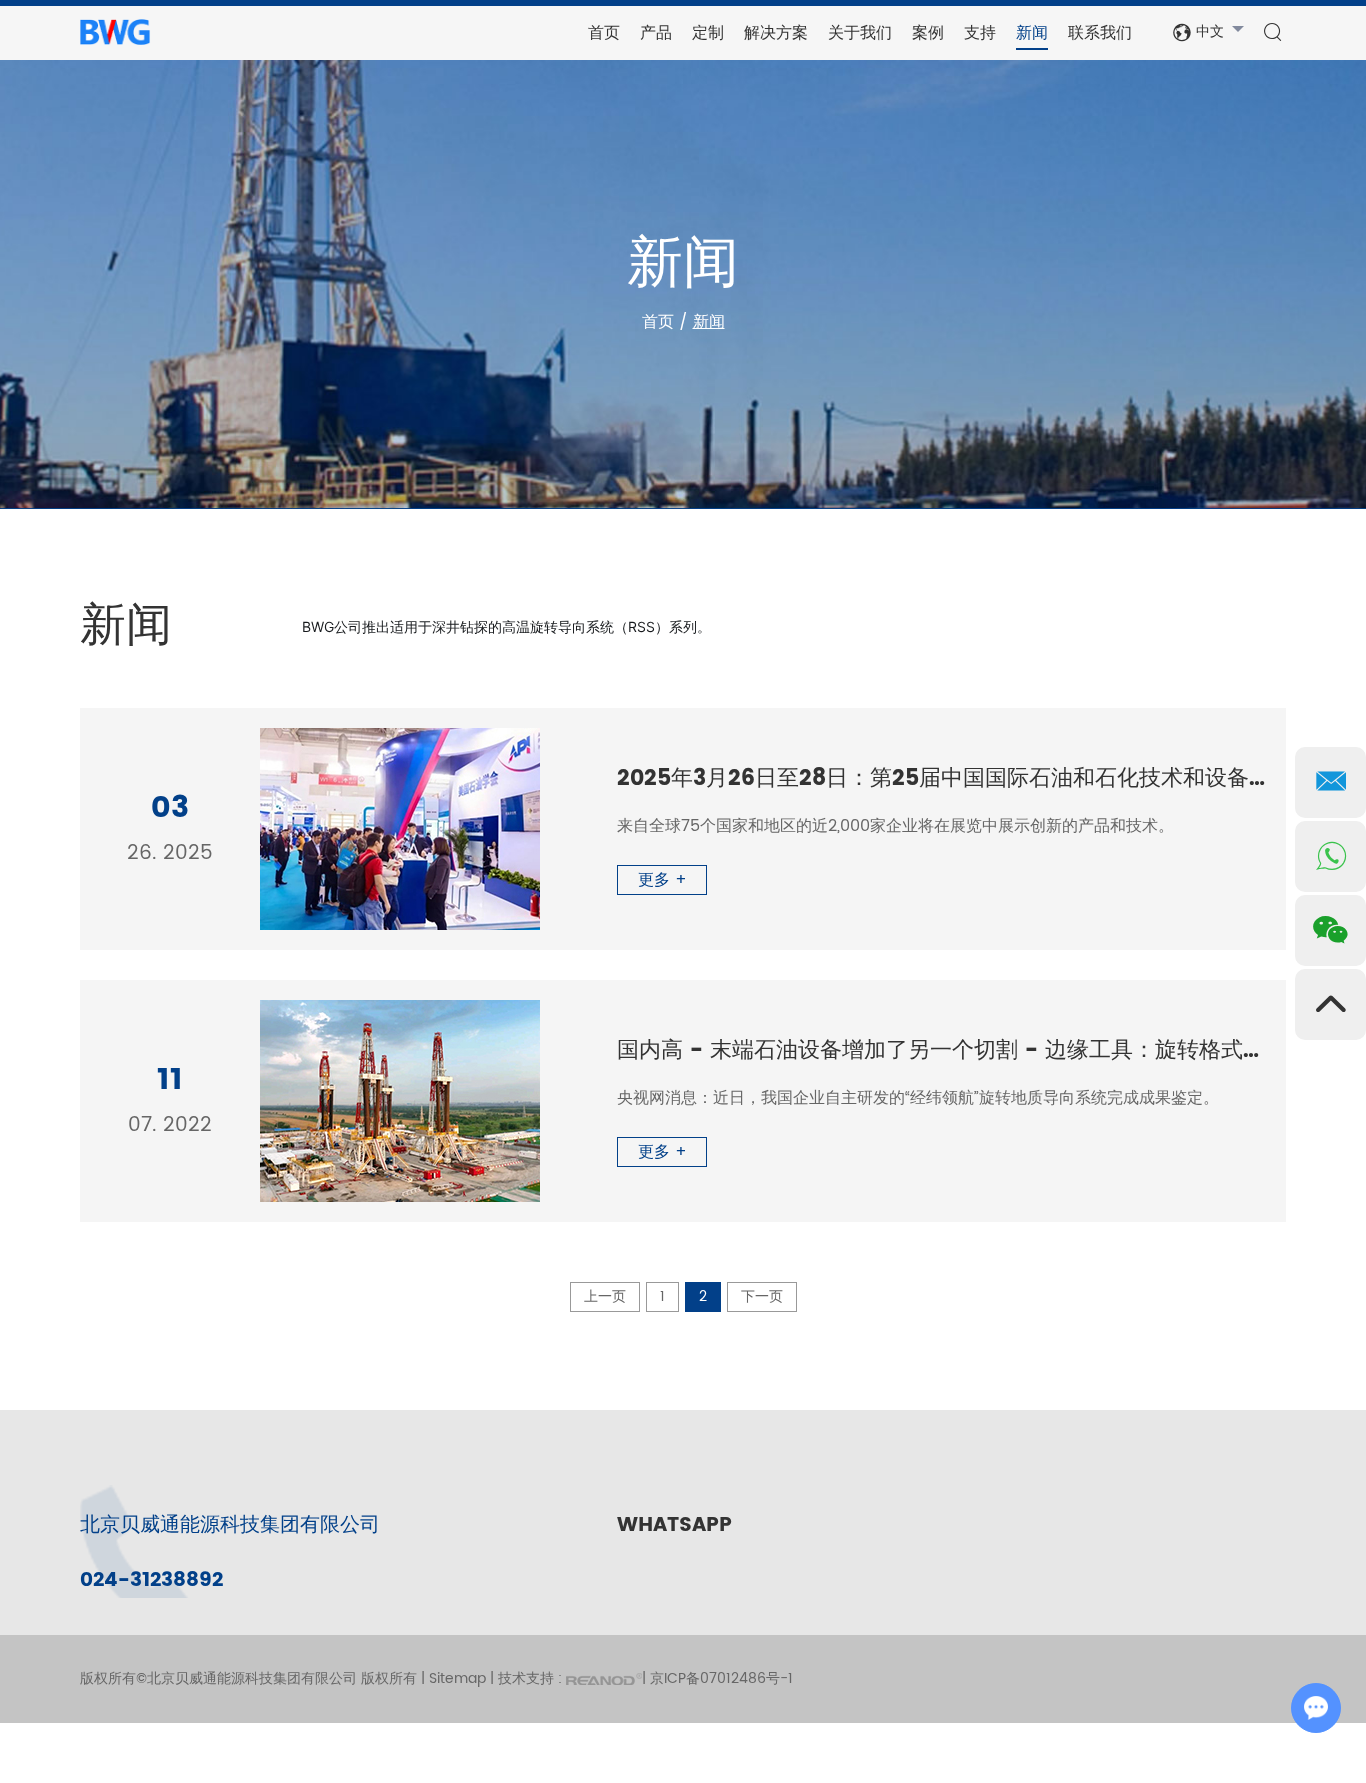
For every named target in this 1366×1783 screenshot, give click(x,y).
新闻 (1032, 32)
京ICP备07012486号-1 (721, 1678)
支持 (980, 32)
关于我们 (860, 32)
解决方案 (776, 32)
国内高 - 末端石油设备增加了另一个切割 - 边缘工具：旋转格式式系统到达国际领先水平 (941, 1051)
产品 (656, 32)
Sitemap (457, 1678)
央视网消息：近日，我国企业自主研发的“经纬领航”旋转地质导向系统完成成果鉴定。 (918, 1098)
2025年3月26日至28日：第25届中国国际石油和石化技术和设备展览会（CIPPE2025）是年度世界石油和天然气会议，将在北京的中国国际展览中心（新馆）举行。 (941, 779)
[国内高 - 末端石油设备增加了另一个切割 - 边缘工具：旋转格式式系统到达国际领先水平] (400, 1101)
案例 (928, 32)
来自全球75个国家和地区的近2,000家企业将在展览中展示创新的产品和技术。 (895, 826)
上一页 (605, 1296)
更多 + (662, 880)
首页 (604, 32)
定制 (708, 32)
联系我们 (1100, 32)
